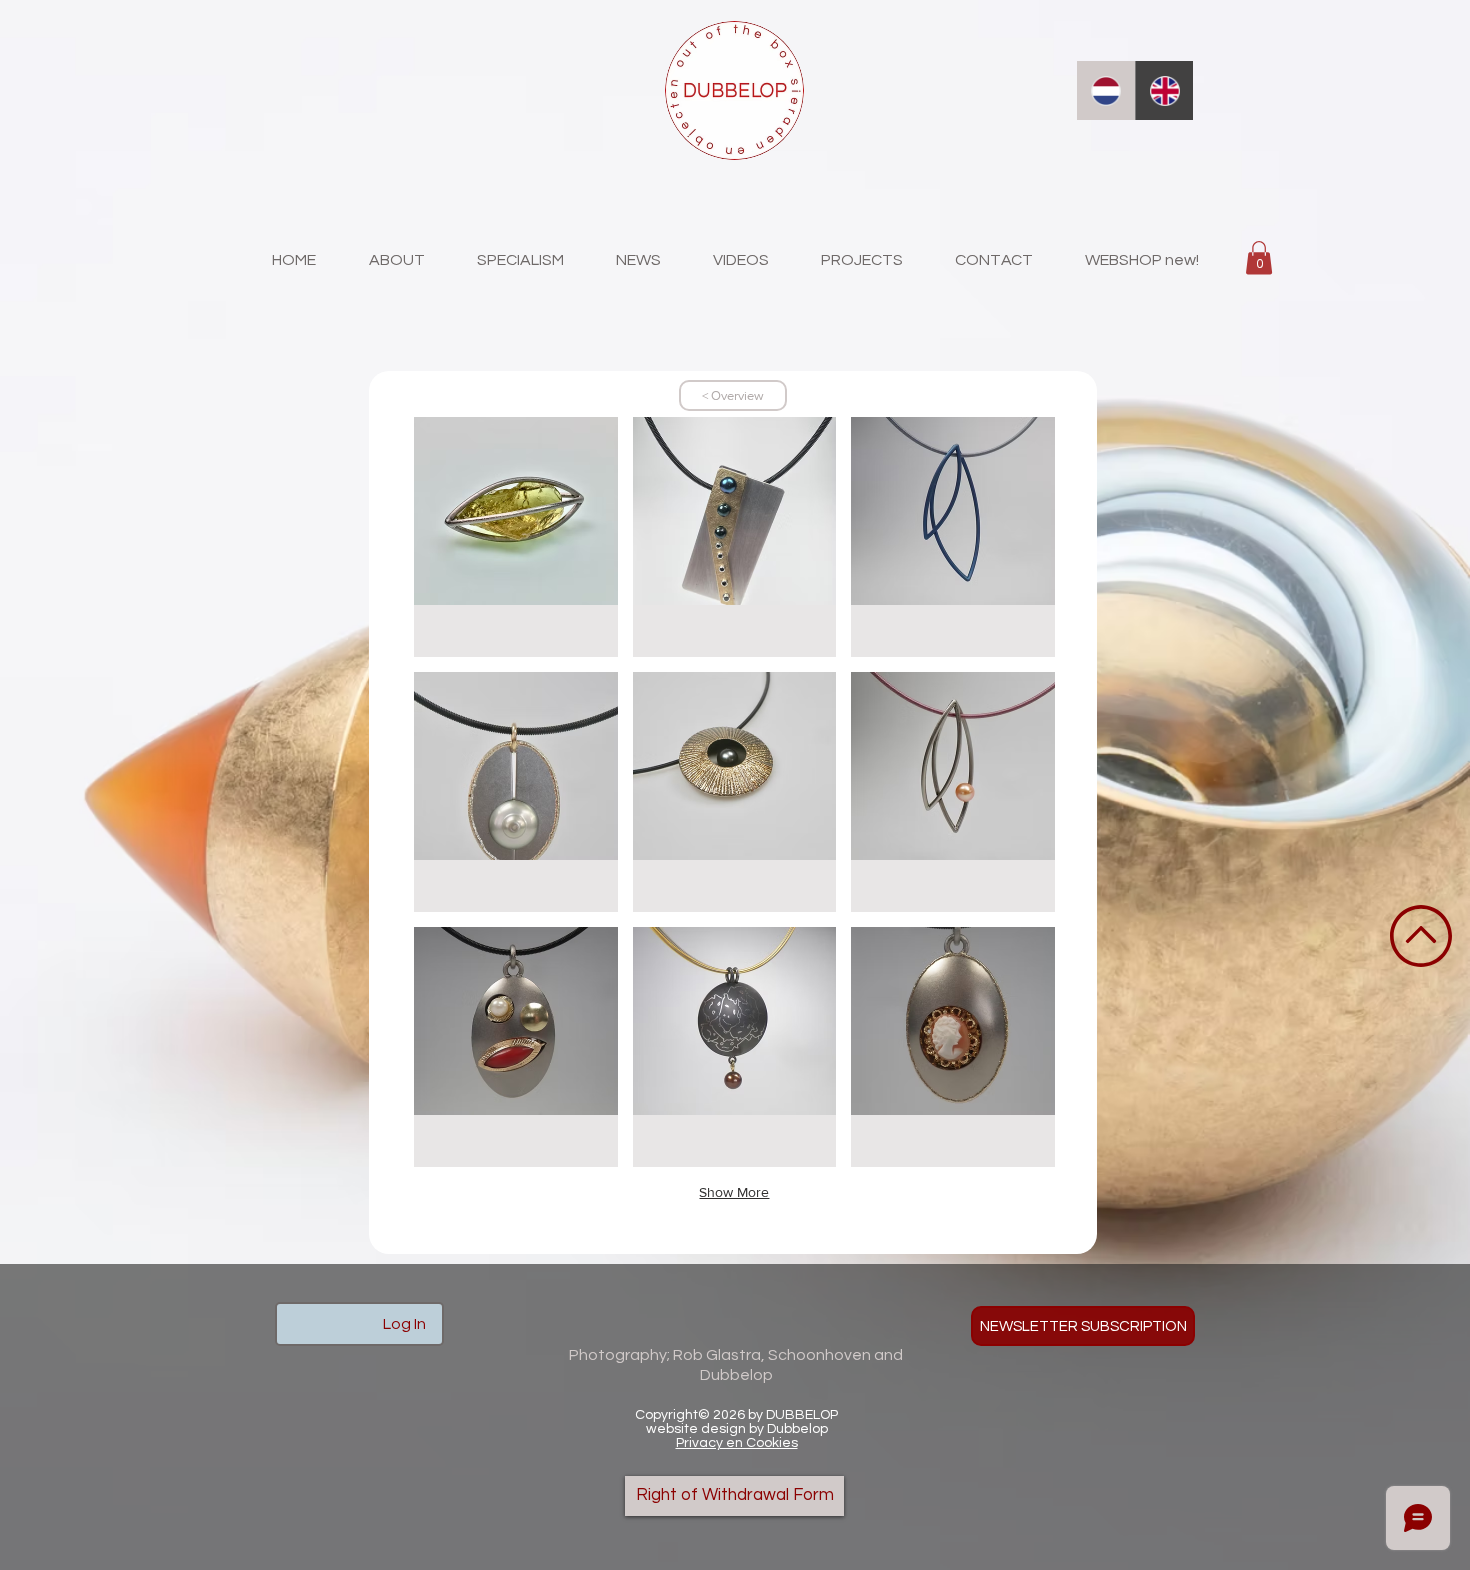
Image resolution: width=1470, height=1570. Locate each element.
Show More (734, 1192)
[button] (1259, 257)
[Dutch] (1106, 90)
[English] (1164, 90)
